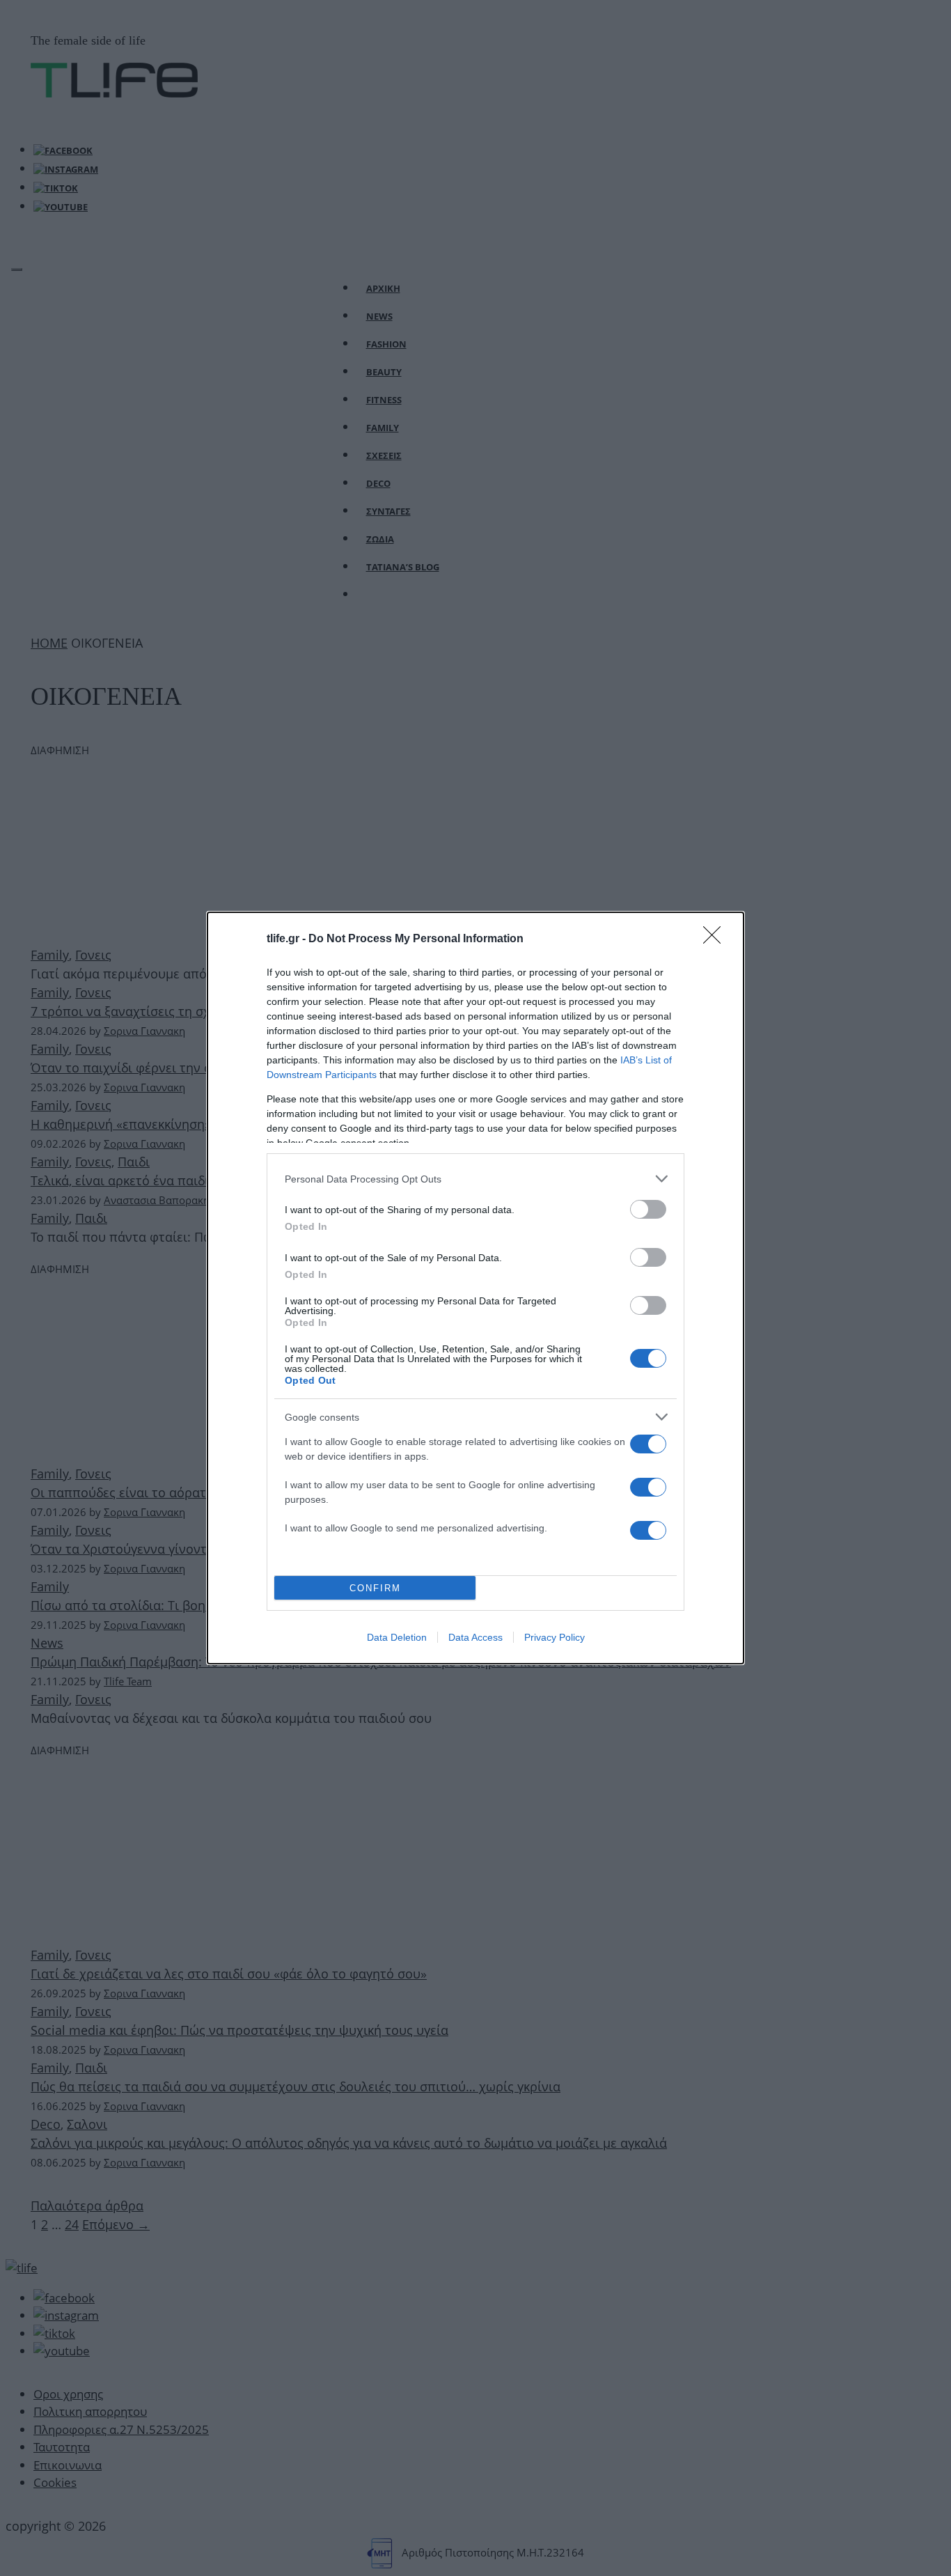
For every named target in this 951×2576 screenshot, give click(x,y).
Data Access (475, 1637)
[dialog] (475, 1288)
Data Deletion (397, 1637)
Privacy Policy (555, 1637)
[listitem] (475, 1179)
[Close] (716, 939)
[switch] (648, 1209)
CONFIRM (375, 1588)
